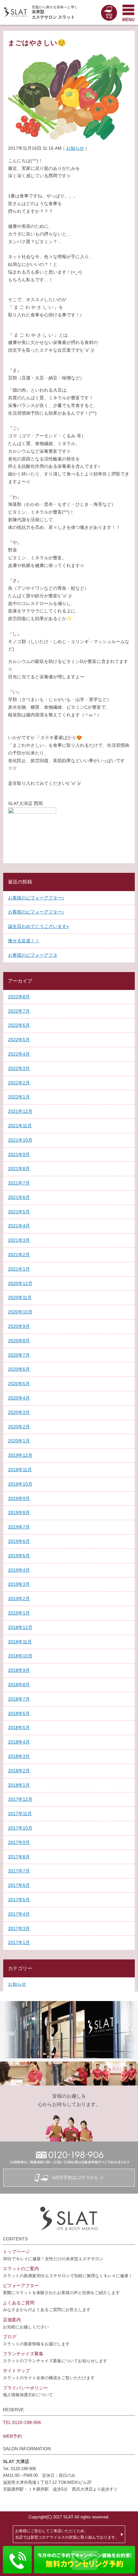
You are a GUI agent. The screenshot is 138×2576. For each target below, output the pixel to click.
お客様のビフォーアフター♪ (36, 898)
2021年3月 (19, 1240)
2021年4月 (19, 1226)
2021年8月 (19, 1168)
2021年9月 (19, 1154)
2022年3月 (19, 1068)
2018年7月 (19, 1699)
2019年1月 (19, 1613)
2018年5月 (19, 1727)
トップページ (16, 2252)
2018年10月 (20, 1656)
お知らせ (75, 148)
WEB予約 (12, 2436)
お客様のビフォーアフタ (33, 955)
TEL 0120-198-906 (22, 2422)
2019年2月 (19, 1599)
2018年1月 (19, 1785)
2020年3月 (19, 1412)
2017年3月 (19, 1928)
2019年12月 (20, 1455)
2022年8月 (19, 997)
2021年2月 (19, 1255)
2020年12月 (20, 1283)
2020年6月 (19, 1369)
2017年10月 (20, 1828)
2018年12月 (20, 1627)
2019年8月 (19, 1512)
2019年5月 (19, 1556)
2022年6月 (19, 1025)
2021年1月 (19, 1269)
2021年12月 (20, 1111)
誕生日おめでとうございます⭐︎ (39, 926)
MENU (128, 12)
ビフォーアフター (21, 2285)
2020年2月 (19, 1427)
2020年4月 (19, 1398)
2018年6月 (19, 1713)
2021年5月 (19, 1212)
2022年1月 (19, 1097)
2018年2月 (19, 1771)
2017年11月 (20, 1814)
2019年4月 (19, 1570)
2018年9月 (19, 1670)
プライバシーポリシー (25, 2388)
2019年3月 (19, 1584)
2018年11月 (20, 1642)
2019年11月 (20, 1470)
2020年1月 (19, 1441)
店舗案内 (12, 2320)
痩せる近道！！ (24, 941)
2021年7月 (19, 1183)
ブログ (10, 2337)
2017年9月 (19, 1842)
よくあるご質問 (19, 2303)
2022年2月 (19, 1083)
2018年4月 (19, 1742)
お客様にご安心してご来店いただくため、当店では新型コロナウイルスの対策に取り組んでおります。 (67, 2534)
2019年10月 (20, 1484)
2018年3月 (19, 1756)
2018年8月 (19, 1685)
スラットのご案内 (21, 2269)
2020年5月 (19, 1384)
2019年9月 (19, 1498)
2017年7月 (19, 1871)
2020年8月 (19, 1341)
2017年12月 (20, 1799)
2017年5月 (19, 1900)
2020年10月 (20, 1312)
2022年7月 (19, 1011)
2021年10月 (20, 1140)
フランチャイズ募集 (23, 2354)
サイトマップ (16, 2371)
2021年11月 (20, 1126)
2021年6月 (19, 1197)
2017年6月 (19, 1885)
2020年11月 (20, 1297)
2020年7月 (19, 1355)
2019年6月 (19, 1541)
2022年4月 (19, 1054)
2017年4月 (19, 1914)
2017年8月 (19, 1857)
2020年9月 (19, 1326)
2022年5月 (19, 1040)
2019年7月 (19, 1527)
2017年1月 (19, 1942)
